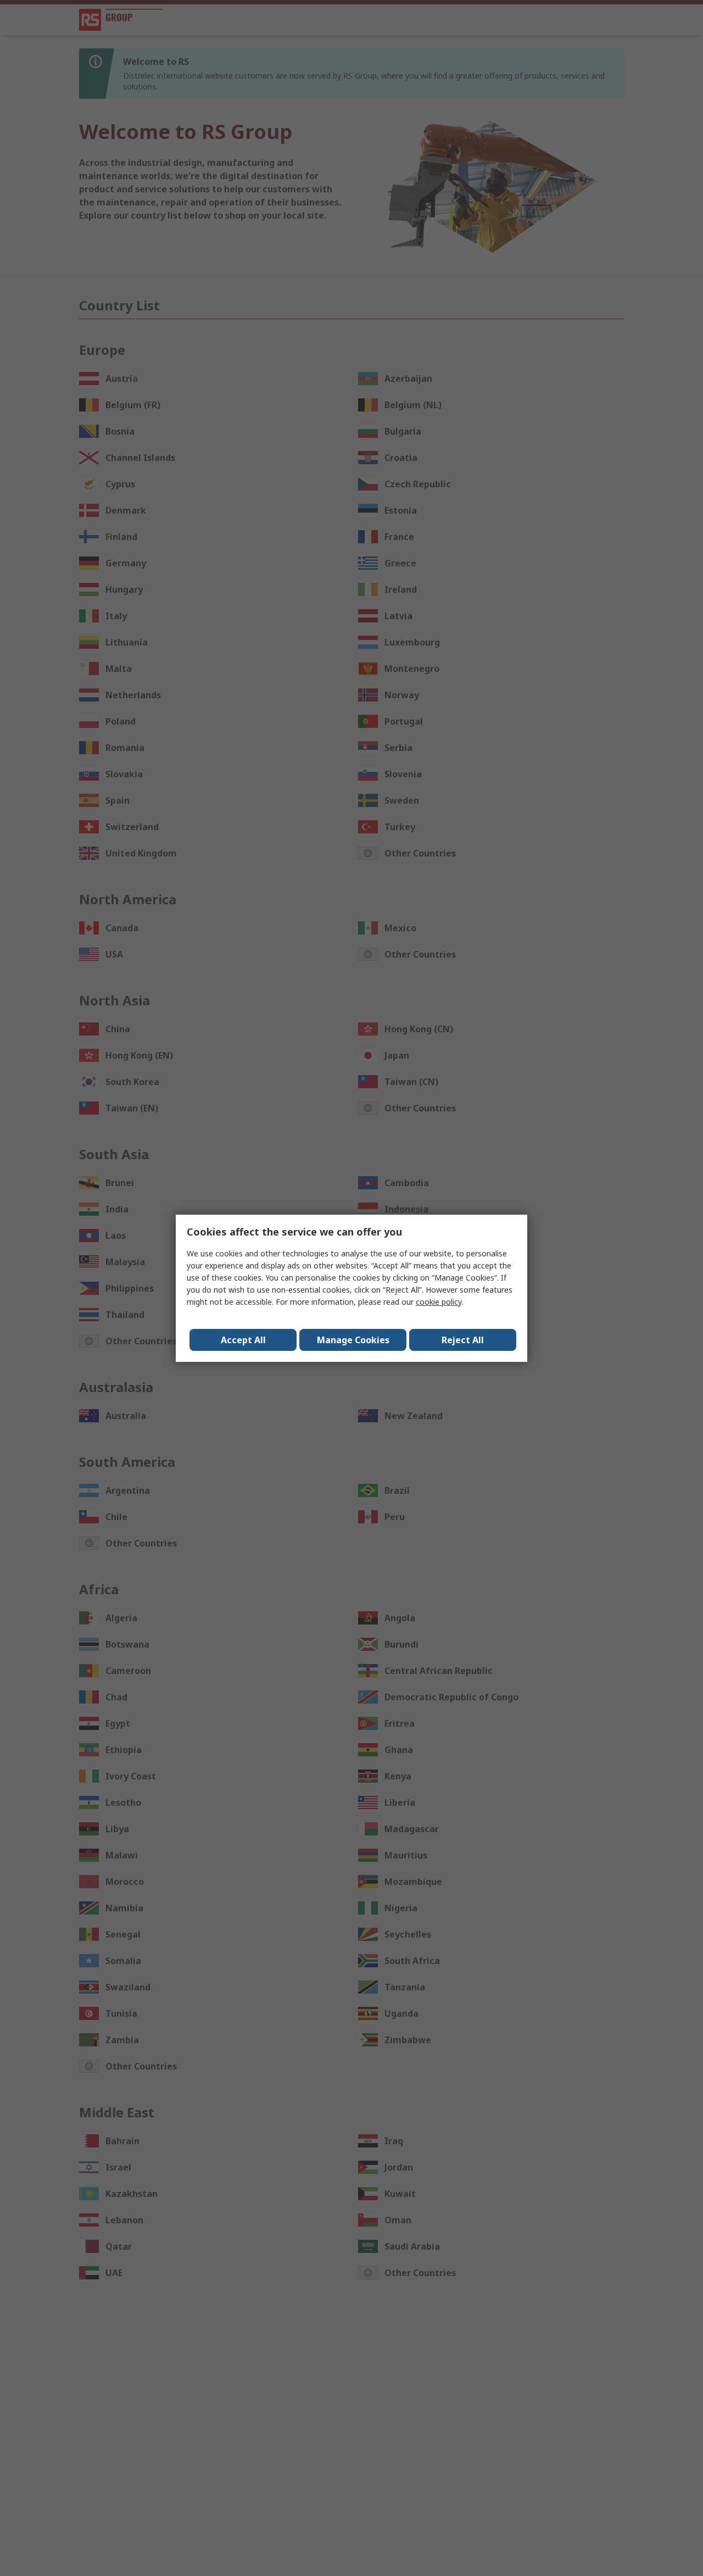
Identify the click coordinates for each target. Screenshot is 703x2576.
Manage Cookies (353, 1340)
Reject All (463, 1340)
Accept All (243, 1340)
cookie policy (439, 1302)
